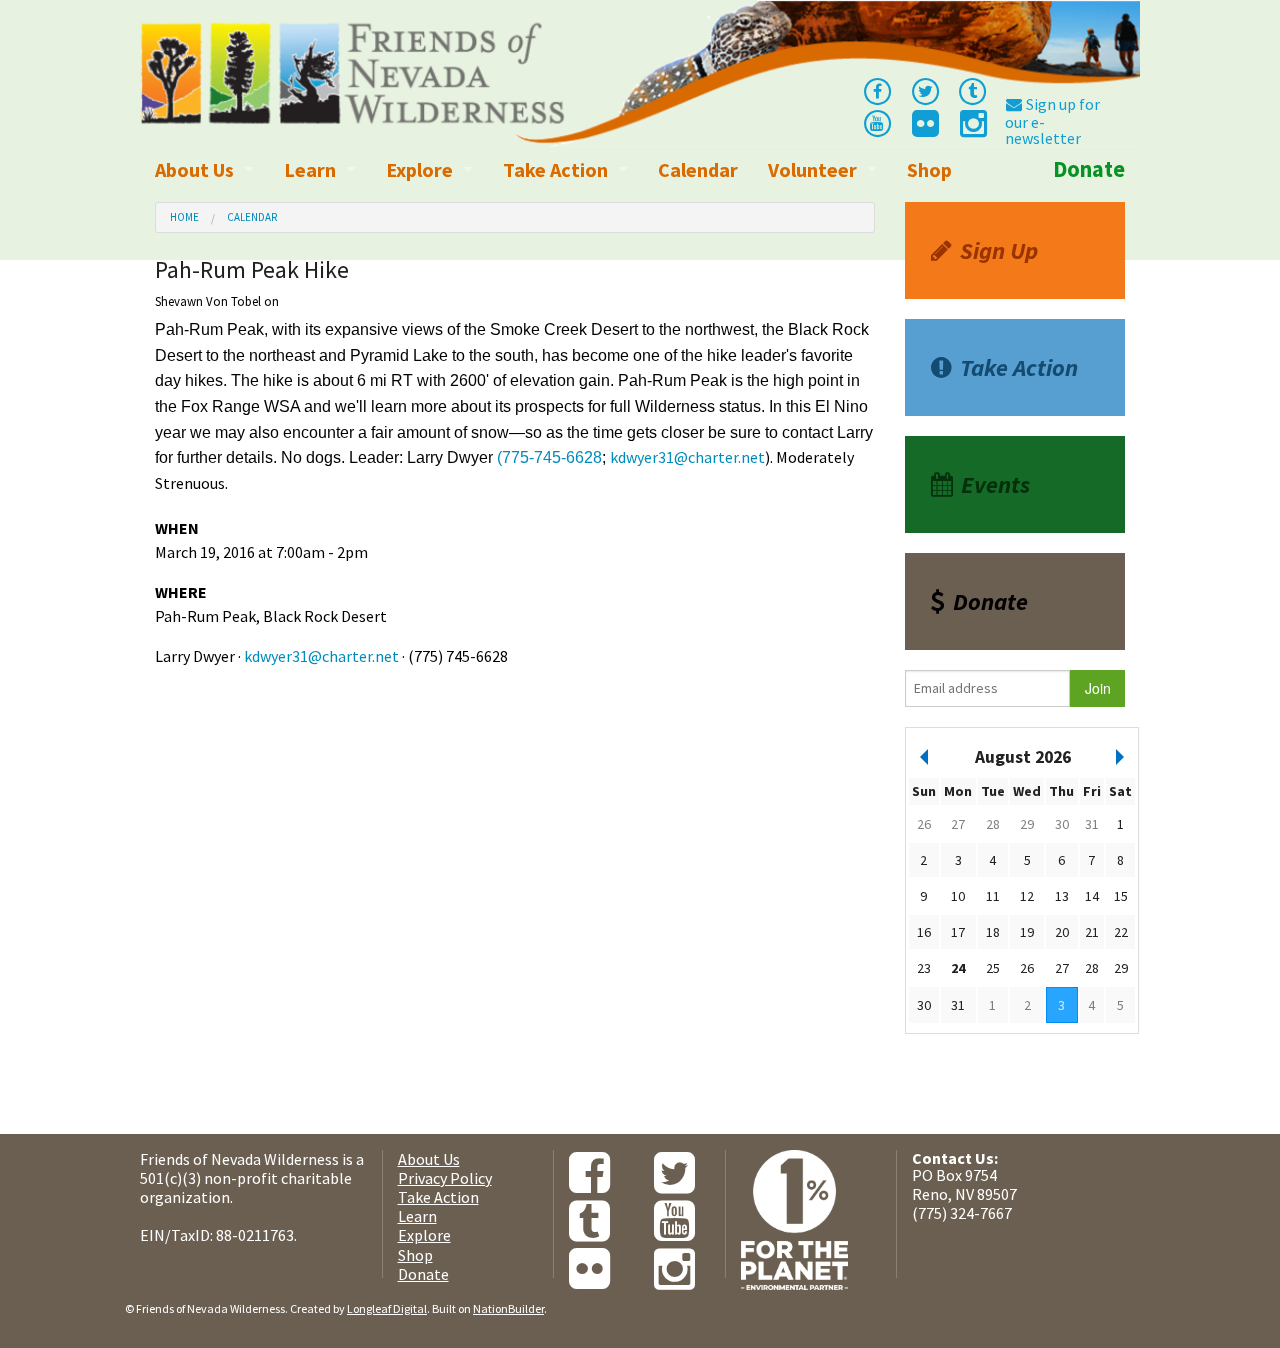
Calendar (698, 169)
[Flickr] (924, 129)
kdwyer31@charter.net (687, 457)
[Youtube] (877, 122)
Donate (1089, 169)
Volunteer (812, 169)
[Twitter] (925, 90)
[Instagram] (972, 129)
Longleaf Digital (387, 1308)
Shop (929, 169)
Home (184, 217)
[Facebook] (877, 90)
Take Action (555, 169)
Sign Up (999, 250)
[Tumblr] (973, 90)
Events (995, 484)
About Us (194, 169)
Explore (419, 169)
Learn (310, 169)
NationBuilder (508, 1308)
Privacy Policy (445, 1178)
